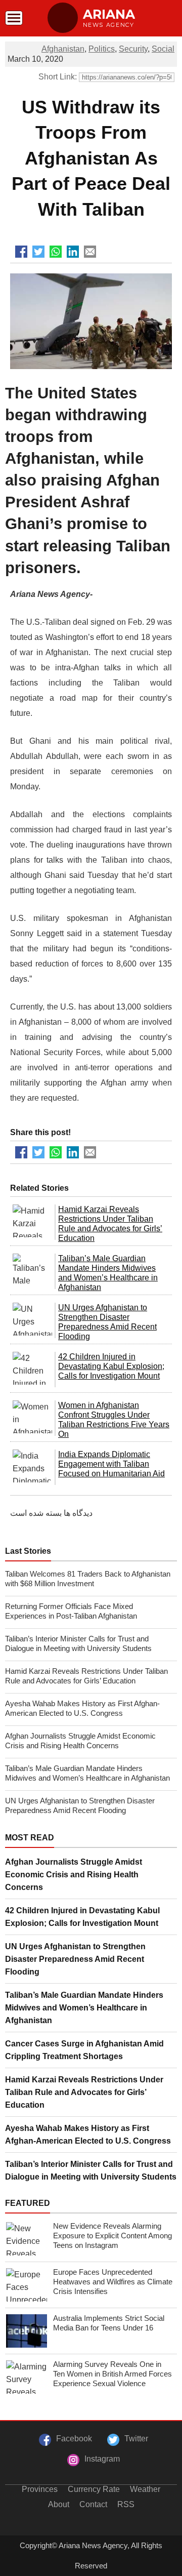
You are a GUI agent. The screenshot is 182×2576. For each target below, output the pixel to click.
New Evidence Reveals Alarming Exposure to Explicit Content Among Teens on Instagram (112, 2236)
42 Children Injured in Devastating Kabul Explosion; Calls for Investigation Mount (111, 1366)
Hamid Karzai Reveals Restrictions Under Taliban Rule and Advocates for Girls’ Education (86, 1676)
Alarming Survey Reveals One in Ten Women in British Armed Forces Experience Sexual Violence (112, 2374)
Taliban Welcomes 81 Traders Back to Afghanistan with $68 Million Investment (88, 1579)
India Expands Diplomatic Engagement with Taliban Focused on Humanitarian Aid (111, 1464)
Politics (102, 49)
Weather (145, 2489)
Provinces (40, 2489)
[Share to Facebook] (21, 252)
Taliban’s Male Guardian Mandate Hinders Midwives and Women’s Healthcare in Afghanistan (87, 1773)
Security (133, 49)
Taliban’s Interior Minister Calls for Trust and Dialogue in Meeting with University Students (78, 1643)
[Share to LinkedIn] (73, 252)
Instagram (102, 2459)
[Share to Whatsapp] (56, 252)
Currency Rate (94, 2489)
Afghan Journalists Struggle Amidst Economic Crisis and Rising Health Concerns (80, 1741)
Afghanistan (63, 49)
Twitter (136, 2439)
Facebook (74, 2439)
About (59, 2504)
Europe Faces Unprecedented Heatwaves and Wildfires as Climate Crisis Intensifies (113, 2282)
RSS (126, 2504)
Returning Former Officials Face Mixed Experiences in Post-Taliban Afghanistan (71, 1611)
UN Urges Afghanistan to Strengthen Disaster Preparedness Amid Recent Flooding (80, 1805)
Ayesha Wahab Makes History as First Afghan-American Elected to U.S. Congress (82, 1708)
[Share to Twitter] (38, 252)
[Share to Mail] (90, 252)
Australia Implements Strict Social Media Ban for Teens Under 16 (109, 2323)
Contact (93, 2504)
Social (163, 49)
